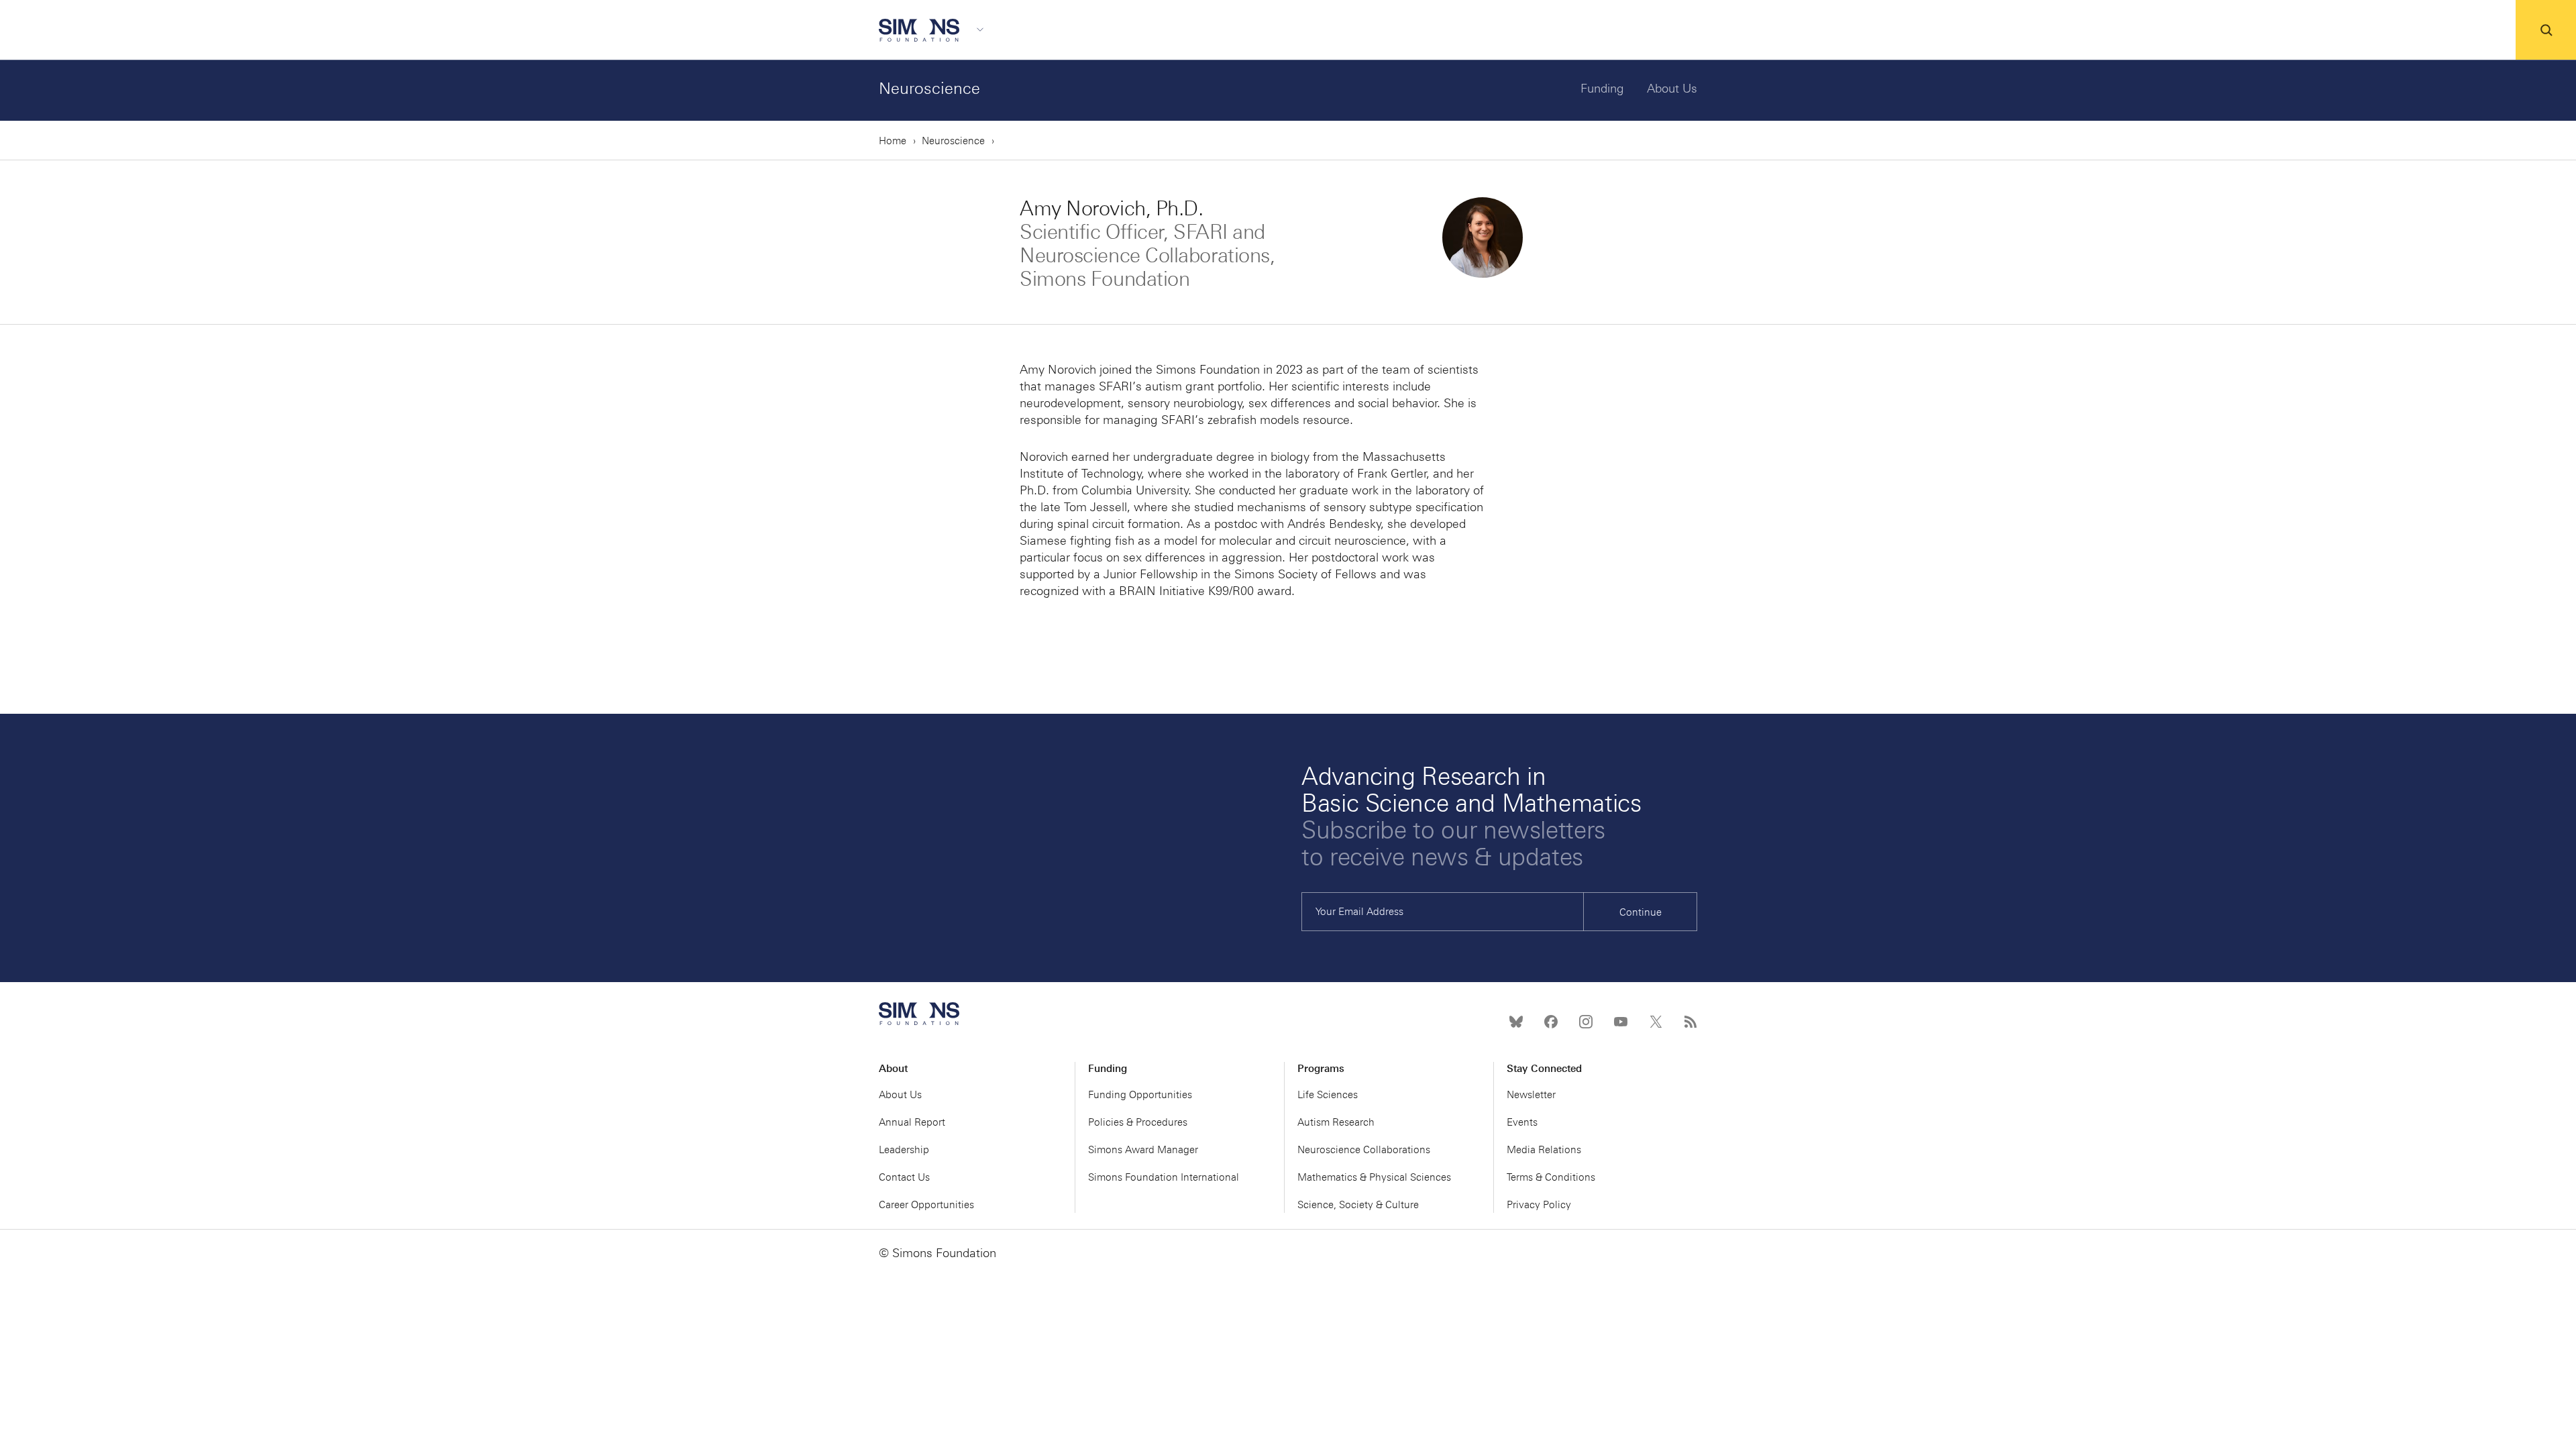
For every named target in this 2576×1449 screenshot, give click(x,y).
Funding (1602, 89)
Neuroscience (929, 88)
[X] (1656, 1022)
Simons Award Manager (1143, 1150)
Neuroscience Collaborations (1364, 1150)
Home (893, 141)
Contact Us (904, 1177)
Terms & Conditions (1551, 1177)
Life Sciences (1328, 1095)
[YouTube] (1621, 1022)
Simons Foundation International (1164, 1177)
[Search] (2546, 30)
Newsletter (1531, 1095)
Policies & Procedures (1138, 1122)
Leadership (904, 1150)
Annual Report (912, 1122)
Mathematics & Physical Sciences (1374, 1177)
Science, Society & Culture (1358, 1205)
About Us (1672, 89)
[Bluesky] (1516, 1022)
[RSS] (1690, 1022)
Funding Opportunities (1140, 1095)
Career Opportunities (926, 1205)
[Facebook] (1551, 1022)
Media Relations (1544, 1150)
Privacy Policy (1539, 1205)
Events (1522, 1122)
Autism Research (1336, 1122)
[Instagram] (1586, 1022)
